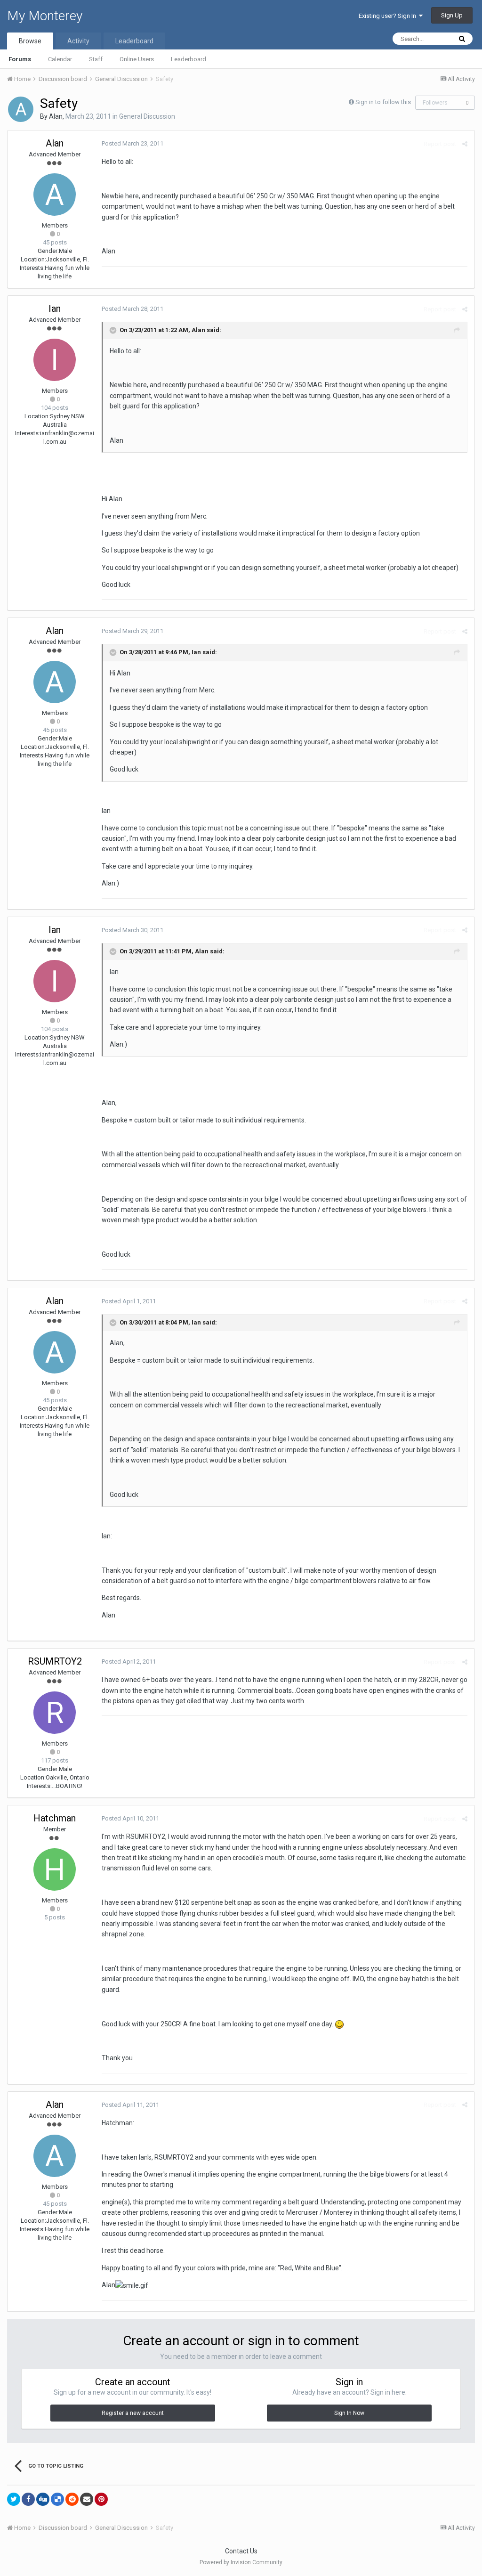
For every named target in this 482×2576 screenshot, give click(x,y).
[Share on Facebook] (28, 2499)
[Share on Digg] (43, 2499)
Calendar (60, 59)
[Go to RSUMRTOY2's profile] (55, 1713)
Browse (30, 41)
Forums (20, 59)
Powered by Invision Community (241, 2562)
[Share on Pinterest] (101, 2499)
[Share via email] (87, 2499)
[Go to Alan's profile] (21, 109)
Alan (56, 116)
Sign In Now (349, 2413)
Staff (96, 59)
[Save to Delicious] (57, 2499)
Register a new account (133, 2413)
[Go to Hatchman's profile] (55, 1869)
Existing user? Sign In (389, 16)
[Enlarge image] (339, 2024)
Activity (78, 41)
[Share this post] (465, 144)
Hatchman (55, 1818)
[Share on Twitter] (14, 2499)
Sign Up (452, 15)
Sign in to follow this (383, 102)
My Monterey (45, 16)
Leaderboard (189, 59)
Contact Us (241, 2551)
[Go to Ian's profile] (55, 360)
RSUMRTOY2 (55, 1661)
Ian (55, 309)
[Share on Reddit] (72, 2499)
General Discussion (147, 116)
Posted (133, 143)
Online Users (137, 59)
